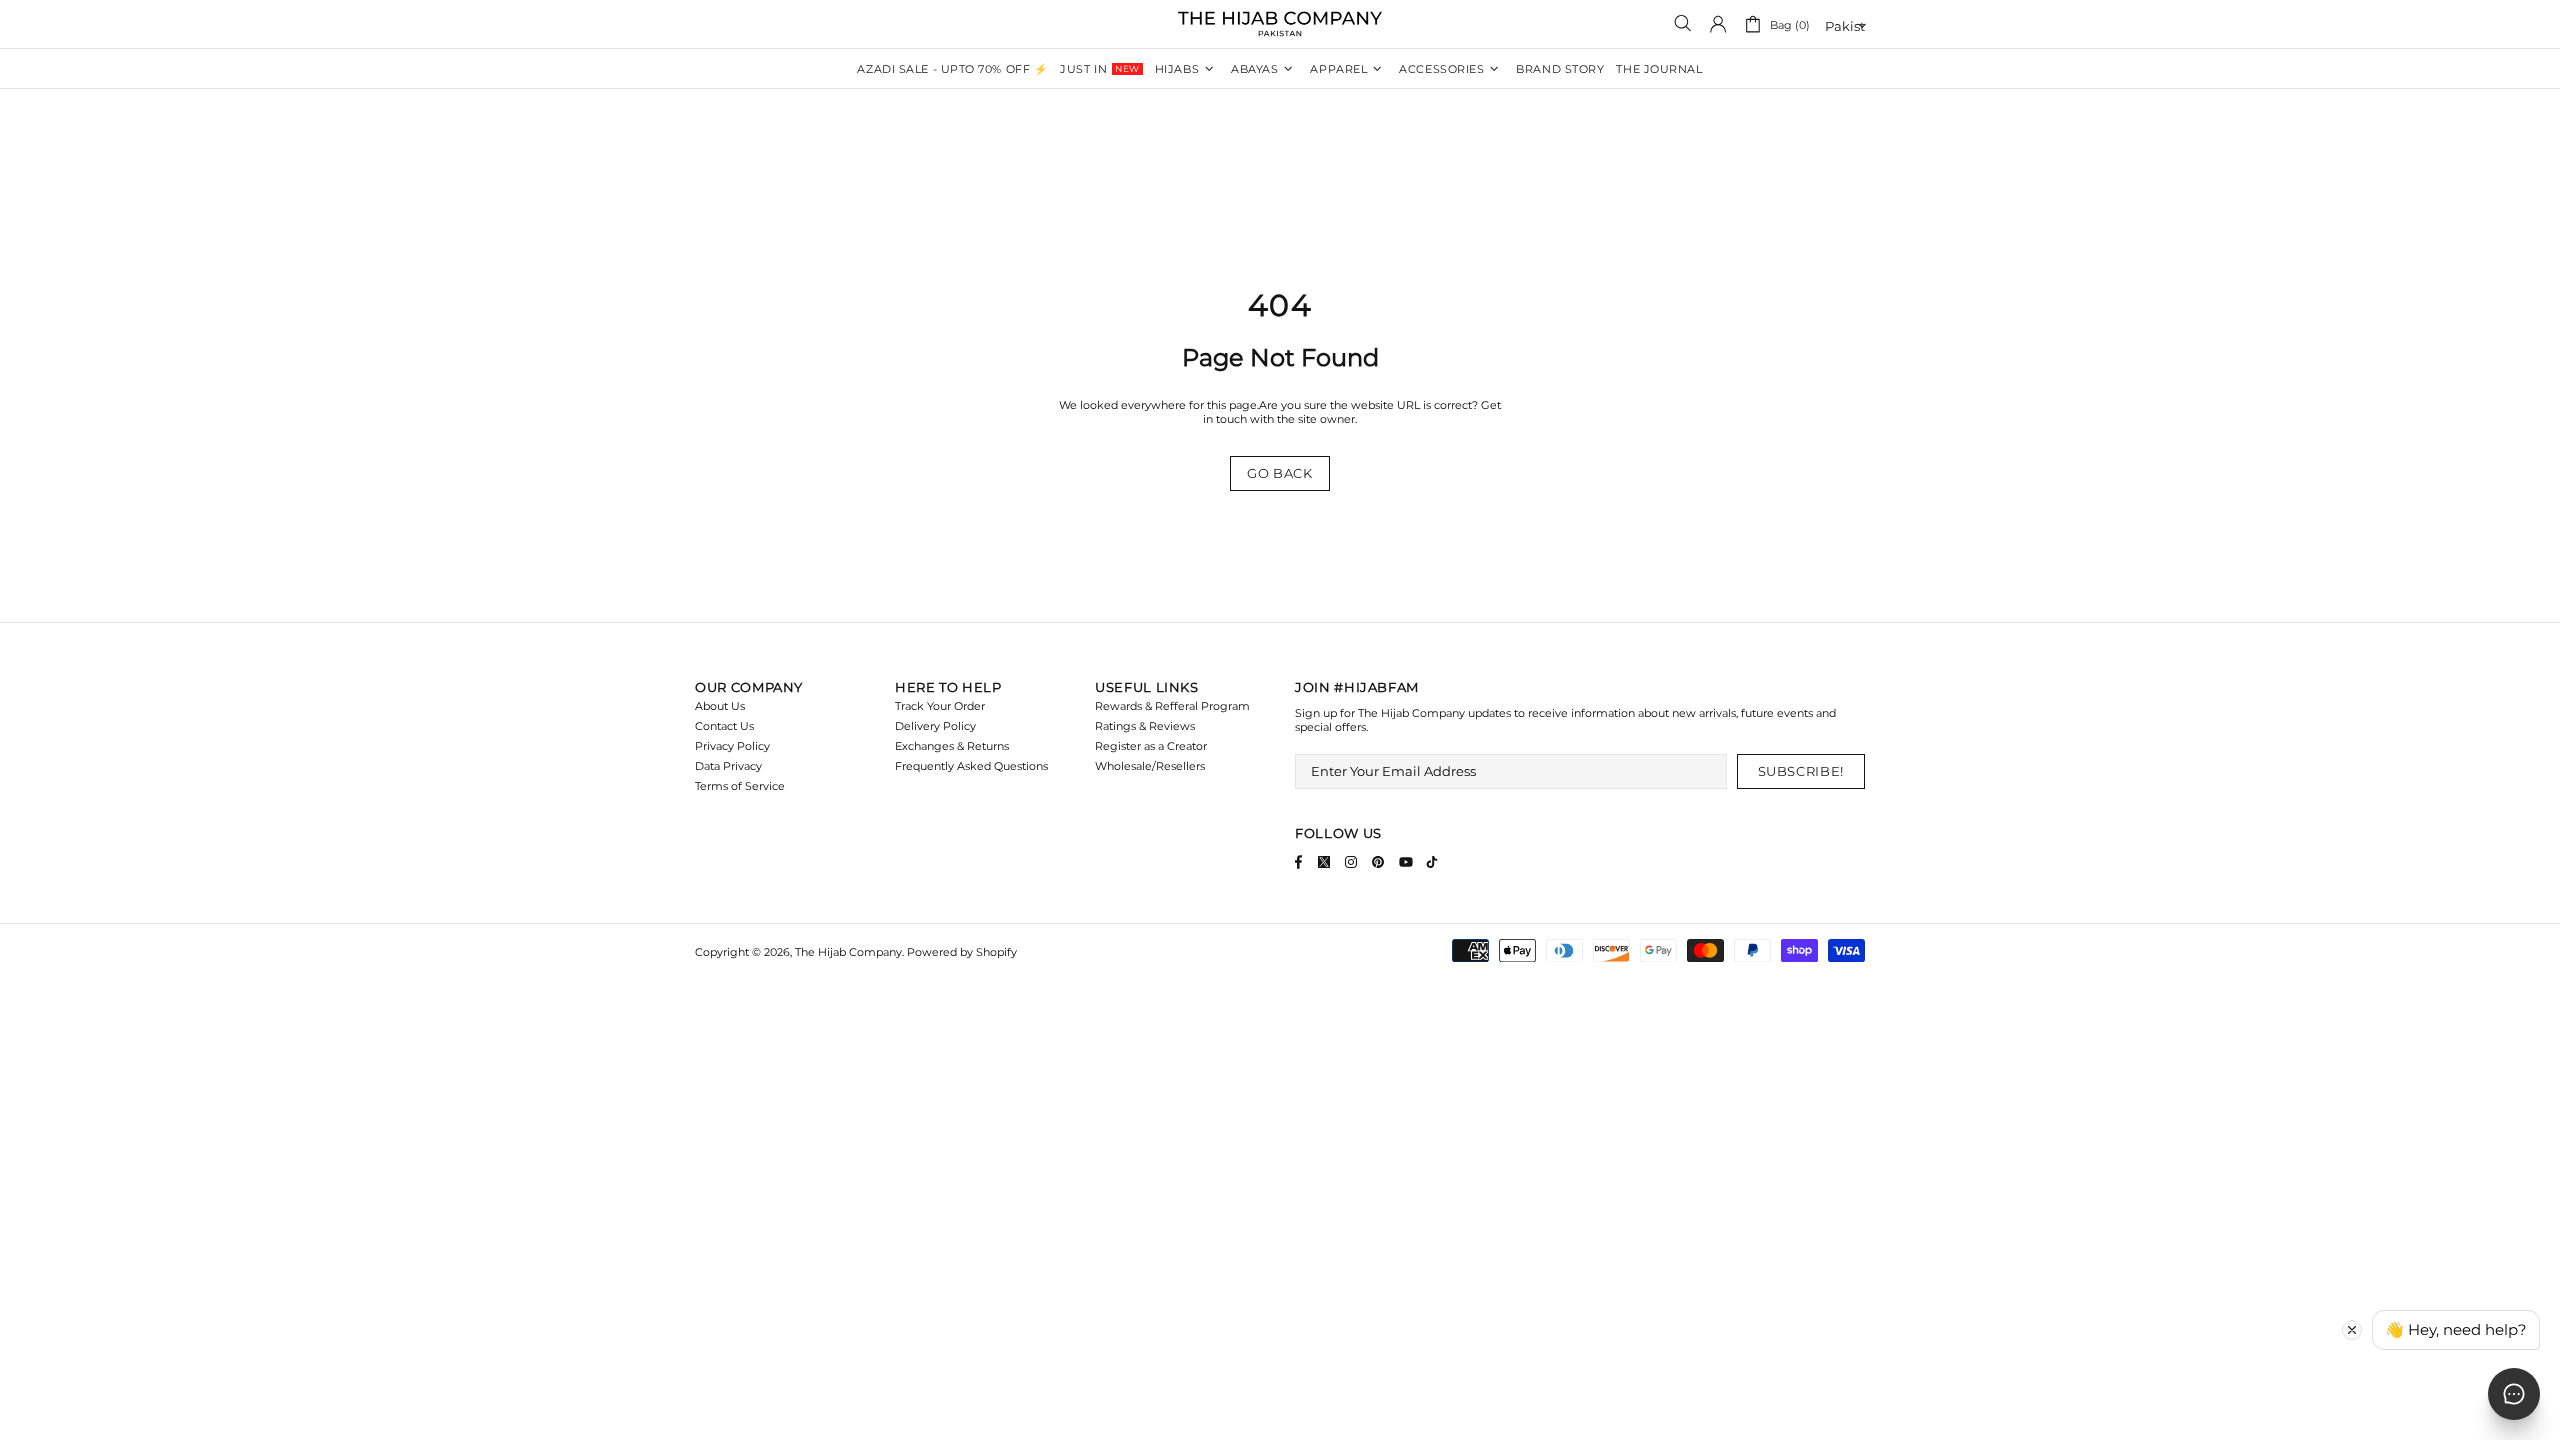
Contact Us (724, 726)
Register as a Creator (1151, 746)
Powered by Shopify (962, 952)
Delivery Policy (935, 726)
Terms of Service (740, 786)
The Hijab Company (1280, 24)
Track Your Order (940, 706)
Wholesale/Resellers (1150, 766)
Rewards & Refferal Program (1172, 706)
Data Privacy (728, 766)
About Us (720, 706)
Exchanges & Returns (952, 746)
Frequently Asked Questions (971, 766)
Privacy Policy (732, 746)
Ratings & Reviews (1145, 726)
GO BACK (1280, 473)
